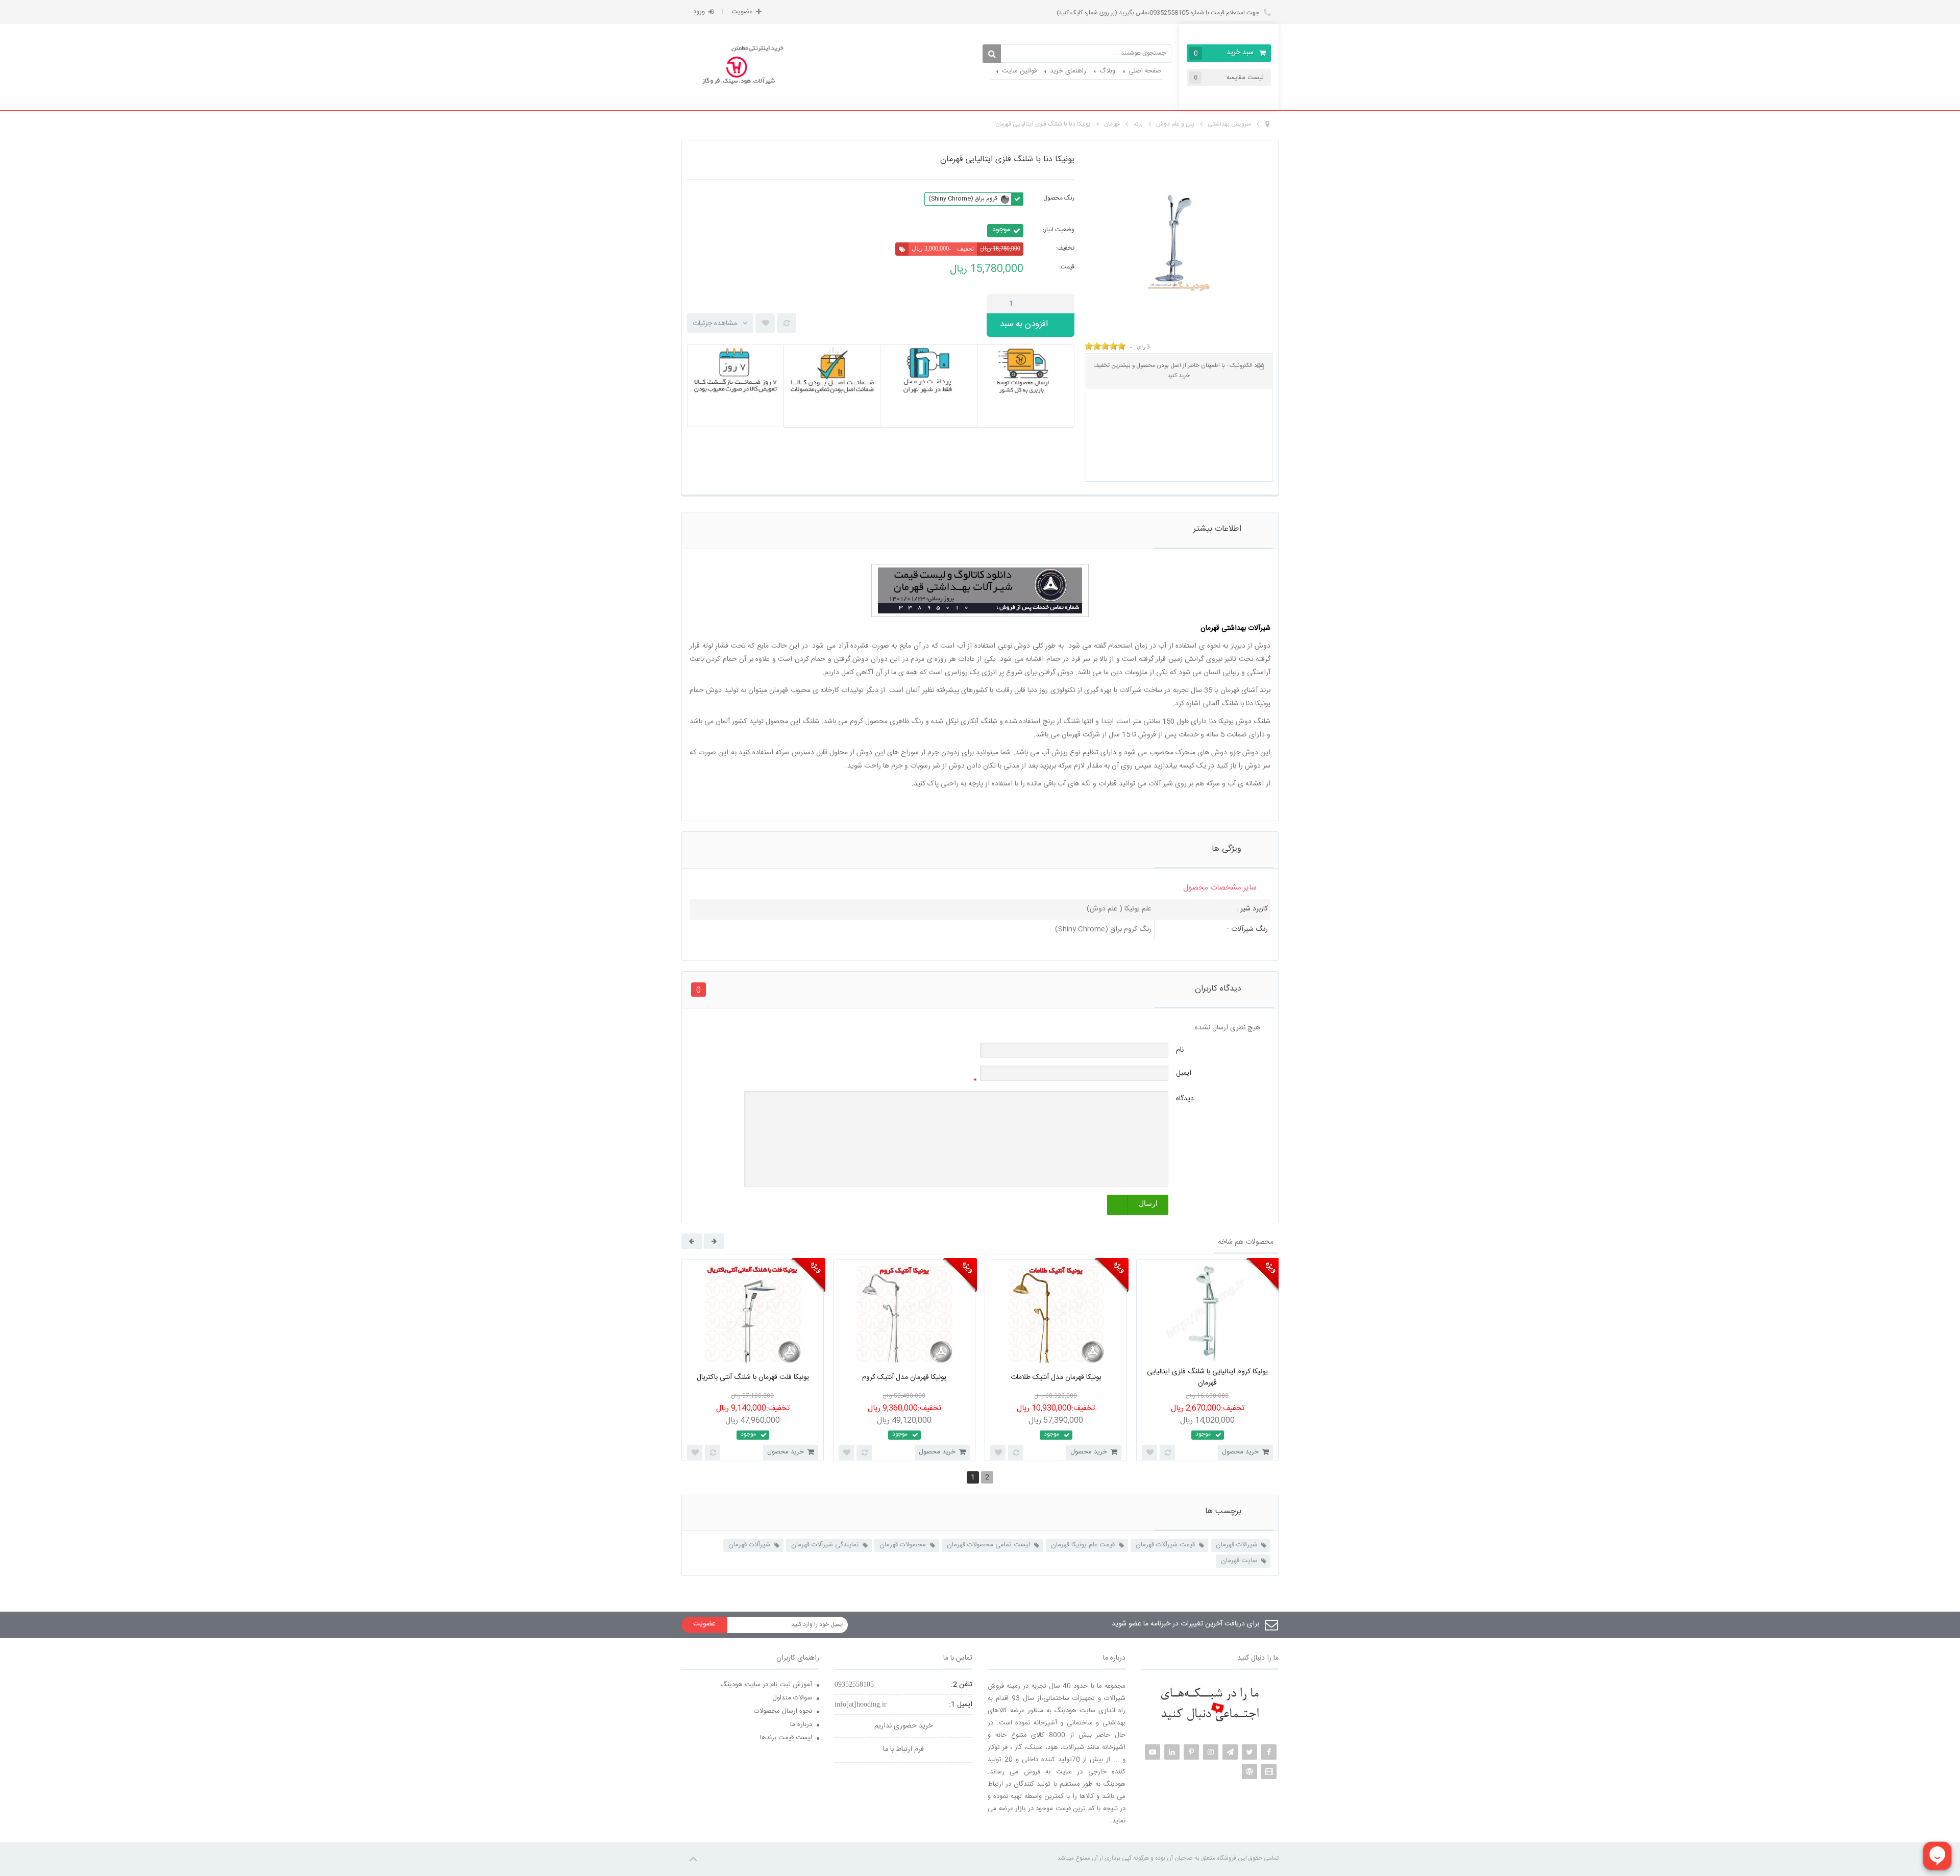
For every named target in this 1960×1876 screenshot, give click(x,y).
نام (1180, 1050)
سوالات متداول (792, 1698)
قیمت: (1067, 267)
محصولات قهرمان (903, 1545)
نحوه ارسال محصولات (783, 1711)
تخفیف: (1065, 248)
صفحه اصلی (1145, 71)
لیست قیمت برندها (786, 1738)
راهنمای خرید (1068, 71)
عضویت (742, 12)
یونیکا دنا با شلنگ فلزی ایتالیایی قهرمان (1043, 124)
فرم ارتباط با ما (903, 1749)
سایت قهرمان (1239, 1561)
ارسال (1148, 1204)
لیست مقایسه (1229, 78)
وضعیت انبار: (1059, 230)
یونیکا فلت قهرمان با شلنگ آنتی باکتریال (753, 1377)
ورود (699, 12)
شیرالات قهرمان (1236, 1545)
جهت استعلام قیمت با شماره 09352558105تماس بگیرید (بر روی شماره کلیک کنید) (1159, 13)
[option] (753, 1360)
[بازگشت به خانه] (1267, 125)
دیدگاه (1185, 1099)
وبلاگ (1107, 71)
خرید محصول (786, 1452)
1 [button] (973, 1477)
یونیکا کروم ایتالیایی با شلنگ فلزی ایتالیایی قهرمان (1207, 1378)
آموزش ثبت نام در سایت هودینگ (766, 1685)
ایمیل (1184, 1073)
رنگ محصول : (1057, 198)
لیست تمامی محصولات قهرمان (988, 1545)
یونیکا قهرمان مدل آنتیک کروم (904, 1377)
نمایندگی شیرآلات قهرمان (825, 1545)
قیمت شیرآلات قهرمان (1165, 1545)
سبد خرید (1224, 53)
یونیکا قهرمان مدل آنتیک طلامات (1056, 1377)
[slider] (1105, 346)
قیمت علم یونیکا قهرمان (1083, 1545)
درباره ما (801, 1724)
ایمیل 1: (961, 1705)
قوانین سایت (1019, 71)
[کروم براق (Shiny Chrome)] (1005, 199)
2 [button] (987, 1477)
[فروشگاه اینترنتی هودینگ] (739, 67)
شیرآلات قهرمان (749, 1545)
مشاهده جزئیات (715, 324)
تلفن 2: (962, 1685)
